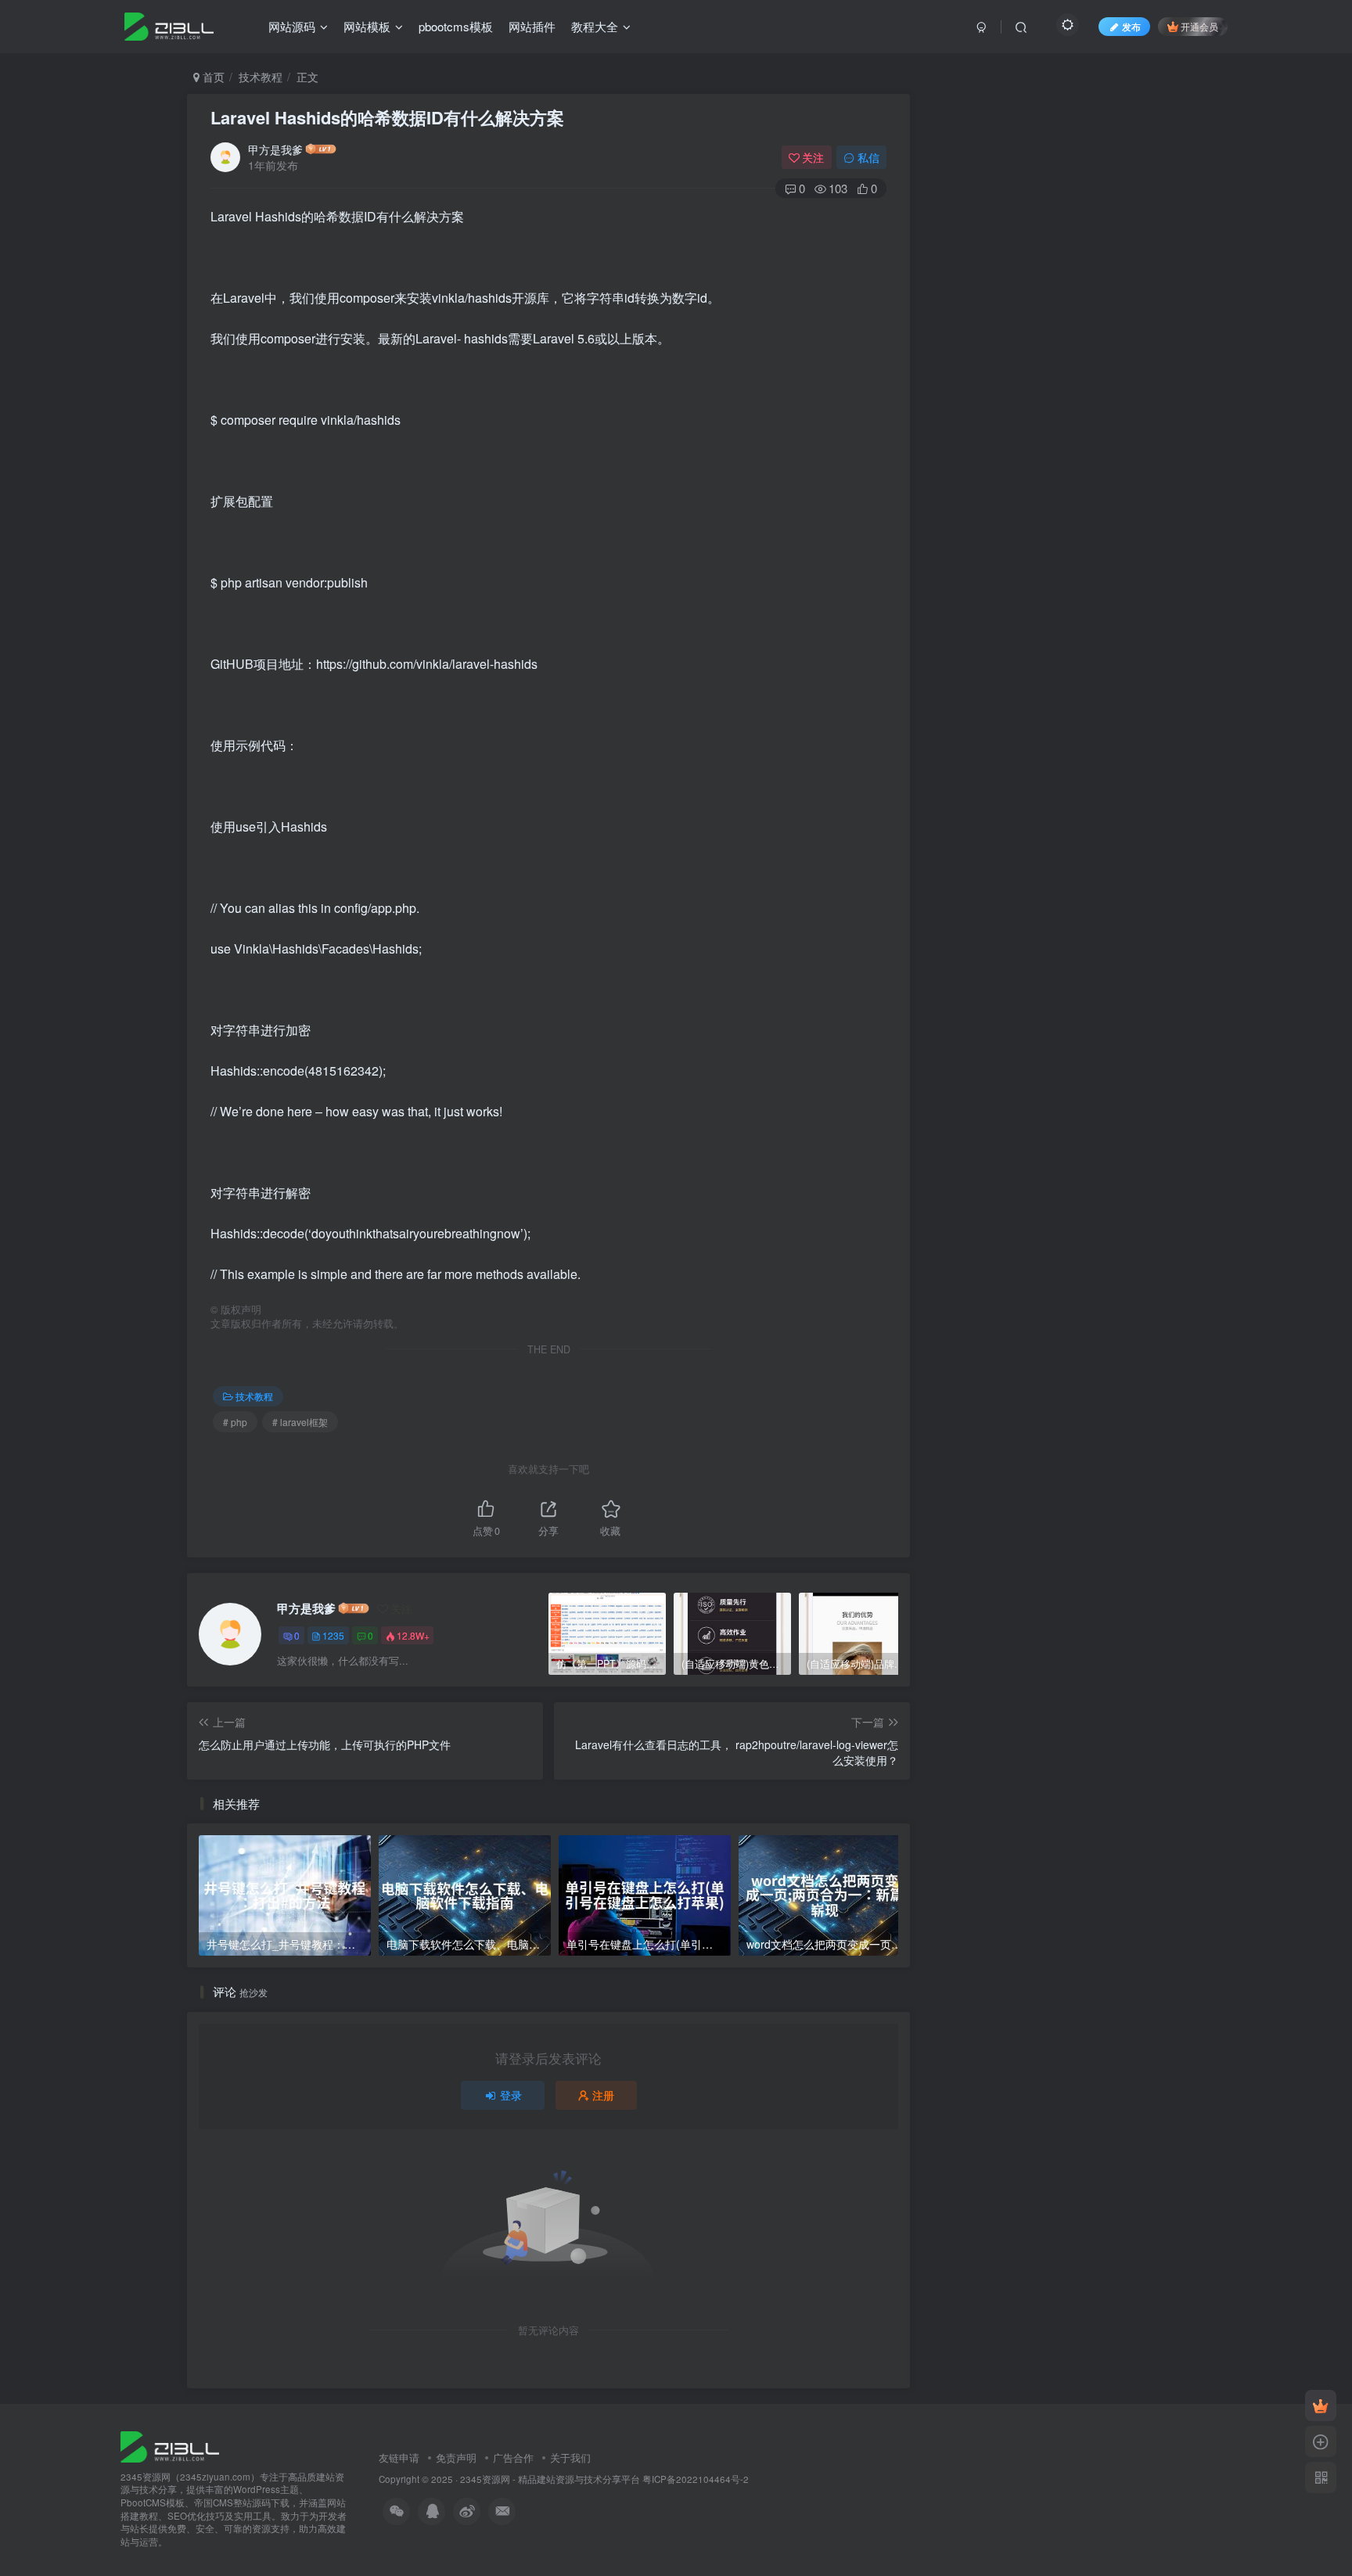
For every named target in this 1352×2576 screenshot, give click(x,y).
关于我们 (570, 2457)
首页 (212, 77)
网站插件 (532, 26)
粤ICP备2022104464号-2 (696, 2479)
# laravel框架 (300, 1422)
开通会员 (1199, 26)
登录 (511, 2095)
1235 (333, 1635)
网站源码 (292, 26)
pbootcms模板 (456, 26)
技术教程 (261, 77)
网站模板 (367, 26)
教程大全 (595, 26)
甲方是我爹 (275, 149)
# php (235, 1422)
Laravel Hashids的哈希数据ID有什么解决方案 (387, 117)
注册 (603, 2095)
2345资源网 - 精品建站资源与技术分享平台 (550, 2479)
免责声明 (456, 2457)
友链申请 (399, 2457)
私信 (868, 157)
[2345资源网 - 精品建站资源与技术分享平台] (170, 2445)
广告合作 (513, 2457)
